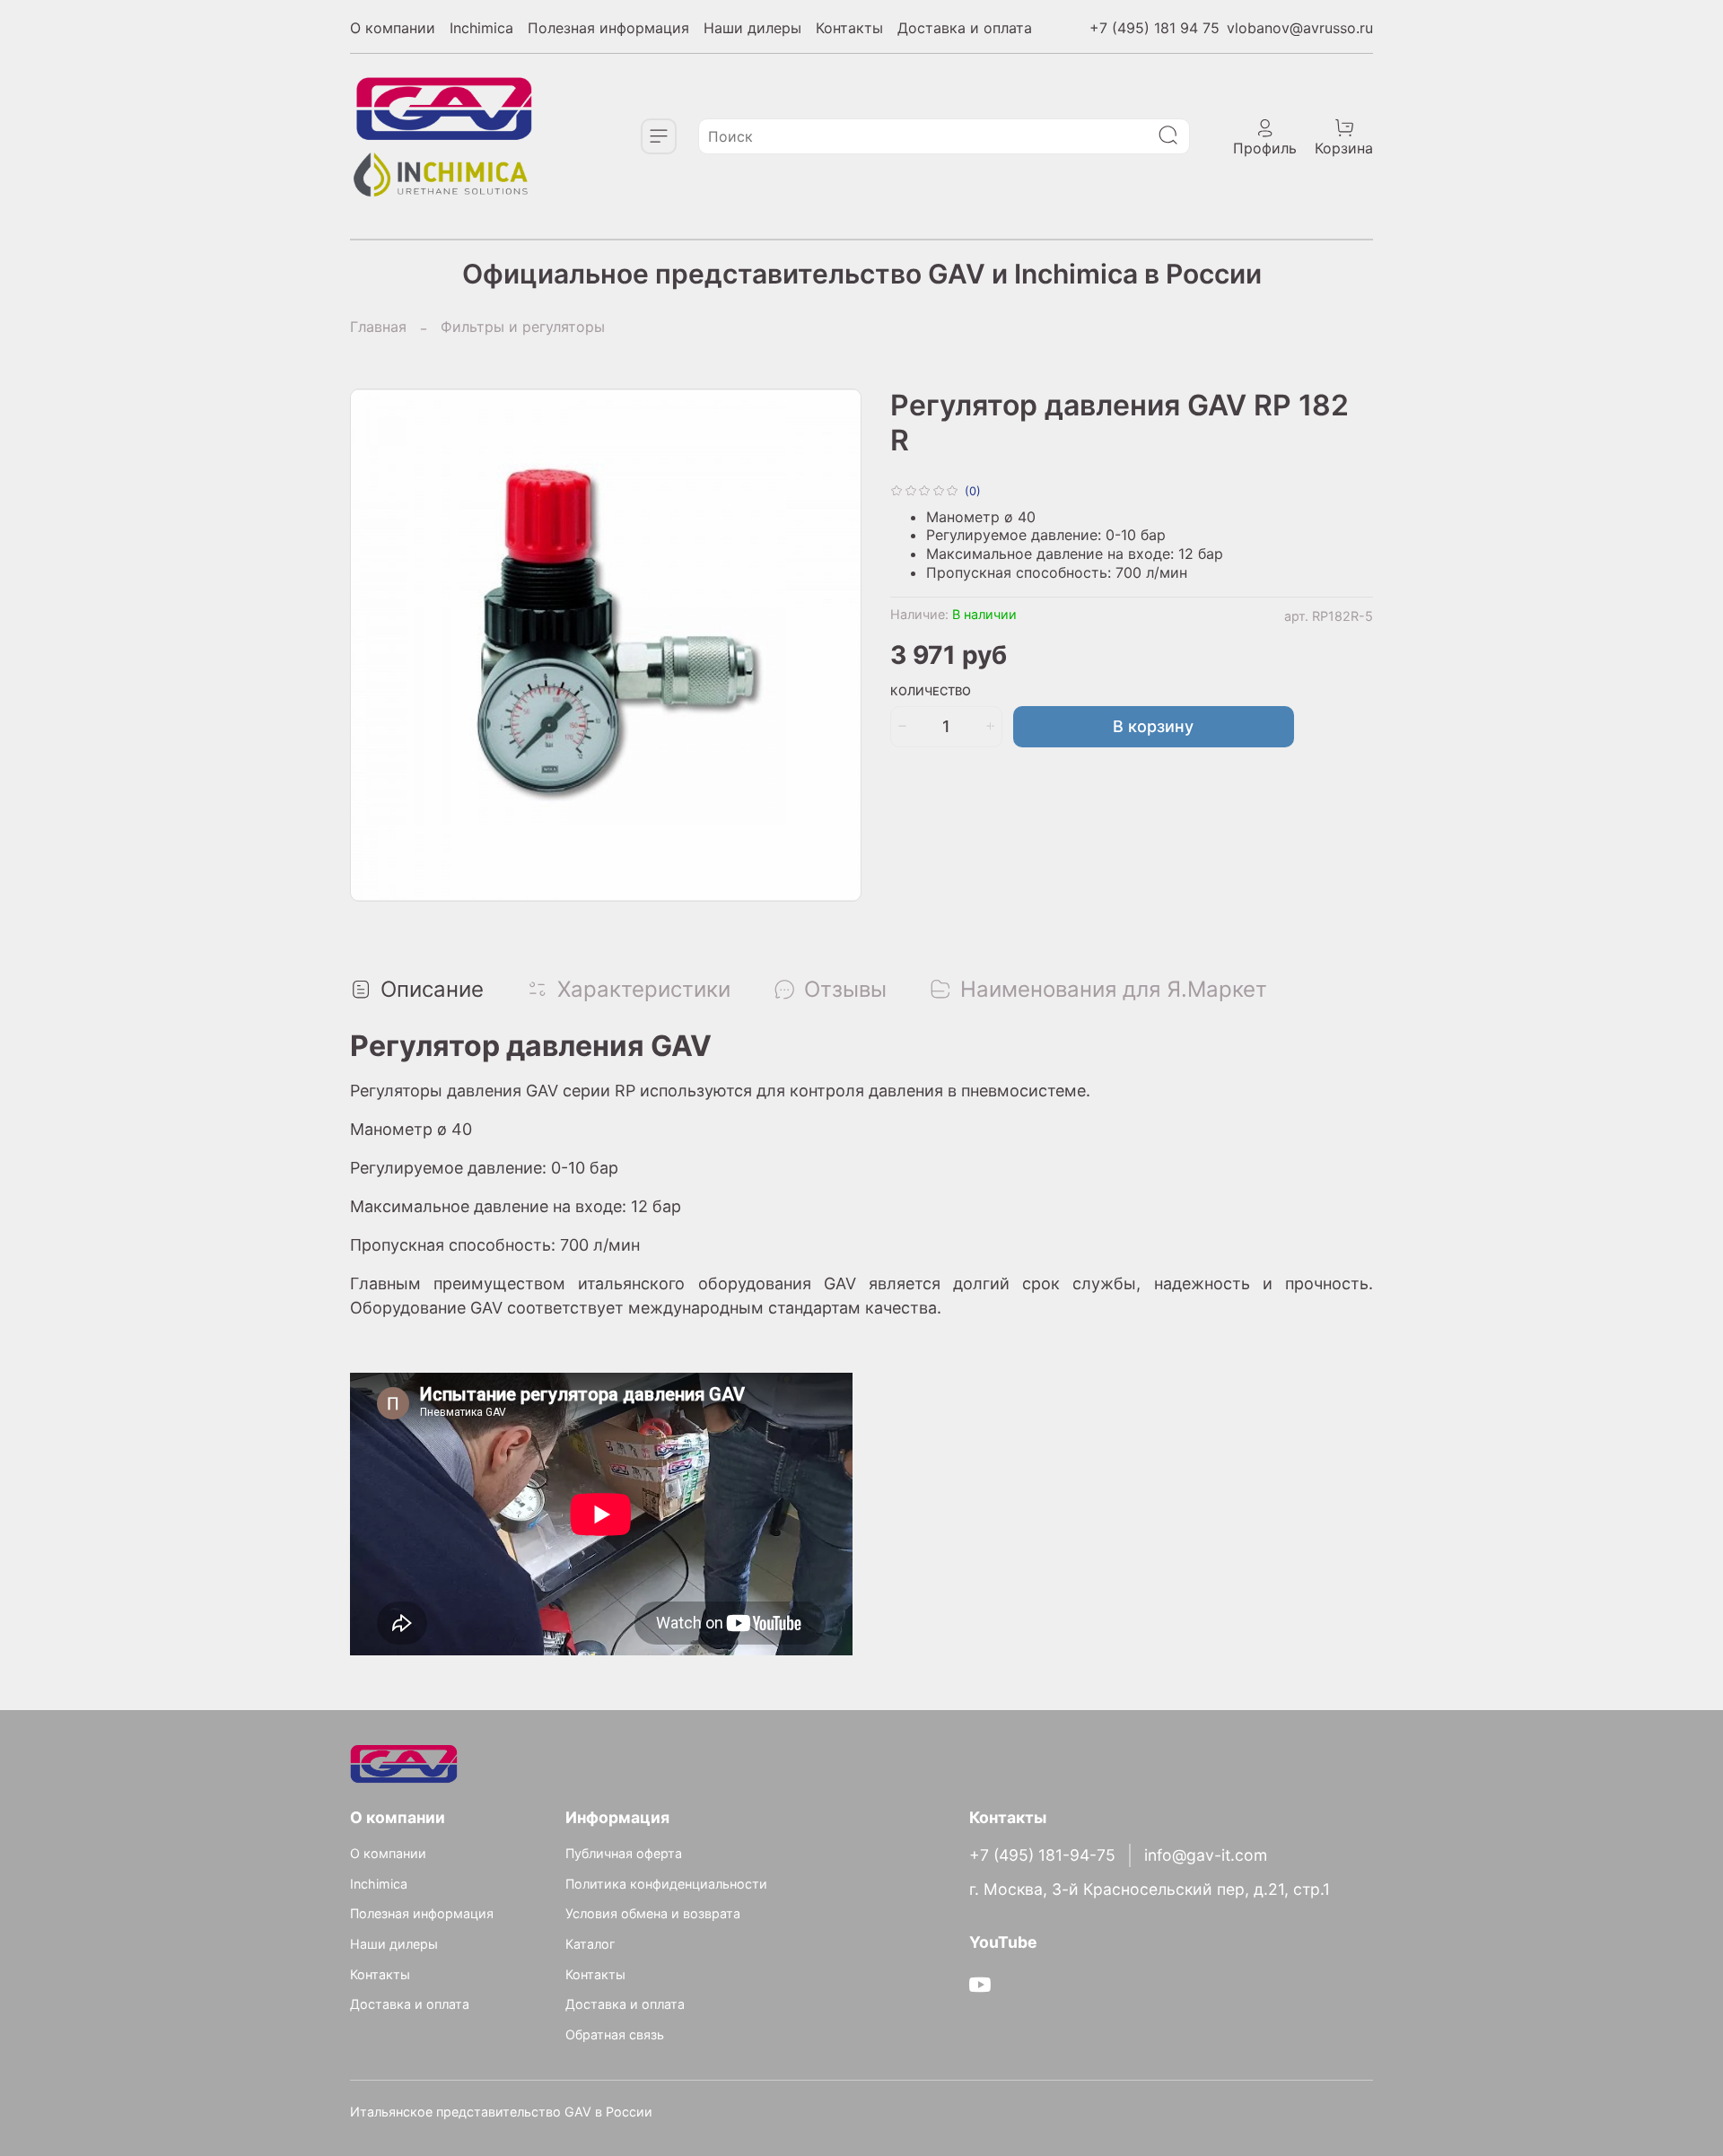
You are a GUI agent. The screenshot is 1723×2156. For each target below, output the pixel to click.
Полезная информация (608, 28)
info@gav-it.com (1206, 1855)
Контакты (849, 28)
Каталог (590, 1944)
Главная (378, 327)
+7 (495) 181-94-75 (1042, 1855)
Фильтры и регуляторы (523, 327)
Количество (931, 691)
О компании (393, 28)
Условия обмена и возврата (653, 1913)
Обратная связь (615, 2034)
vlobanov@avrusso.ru (1300, 28)
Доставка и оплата (965, 28)
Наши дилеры (752, 28)
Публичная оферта (624, 1853)
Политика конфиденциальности (666, 1884)
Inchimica (481, 28)
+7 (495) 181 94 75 (1154, 28)
